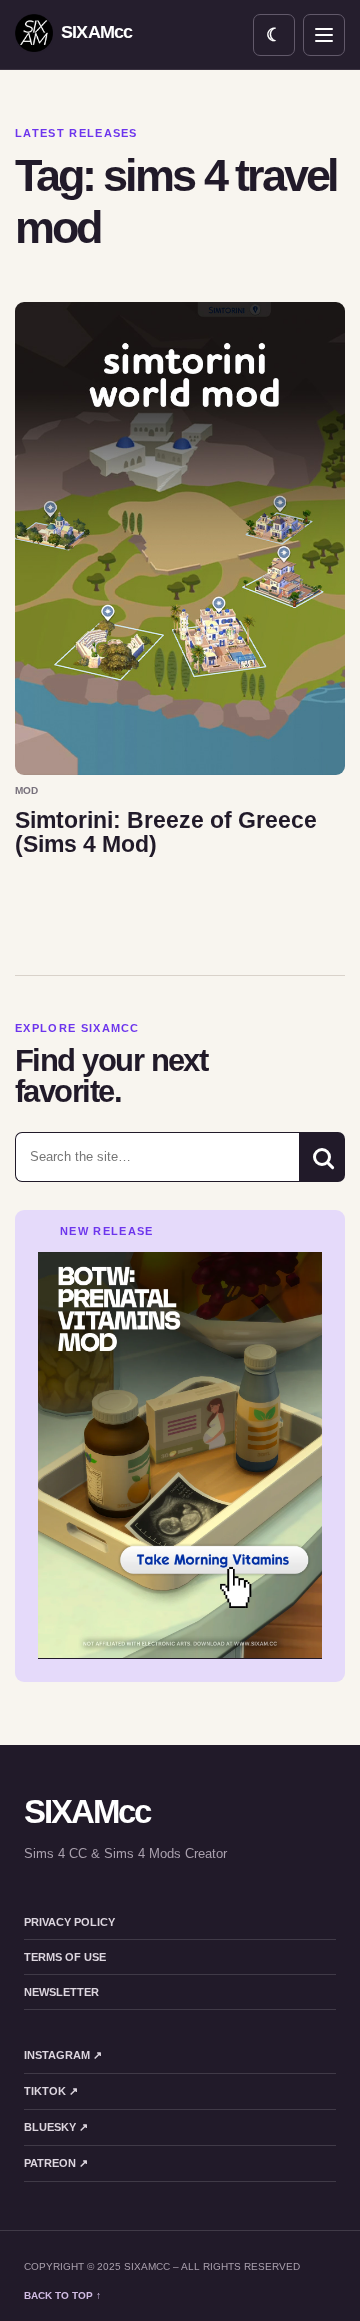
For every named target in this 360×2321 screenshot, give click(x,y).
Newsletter (61, 1992)
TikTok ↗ (51, 2091)
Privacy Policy (69, 1922)
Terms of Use (65, 1957)
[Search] (322, 1157)
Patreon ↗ (56, 2163)
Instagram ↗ (63, 2055)
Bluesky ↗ (56, 2127)
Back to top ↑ (62, 2295)
